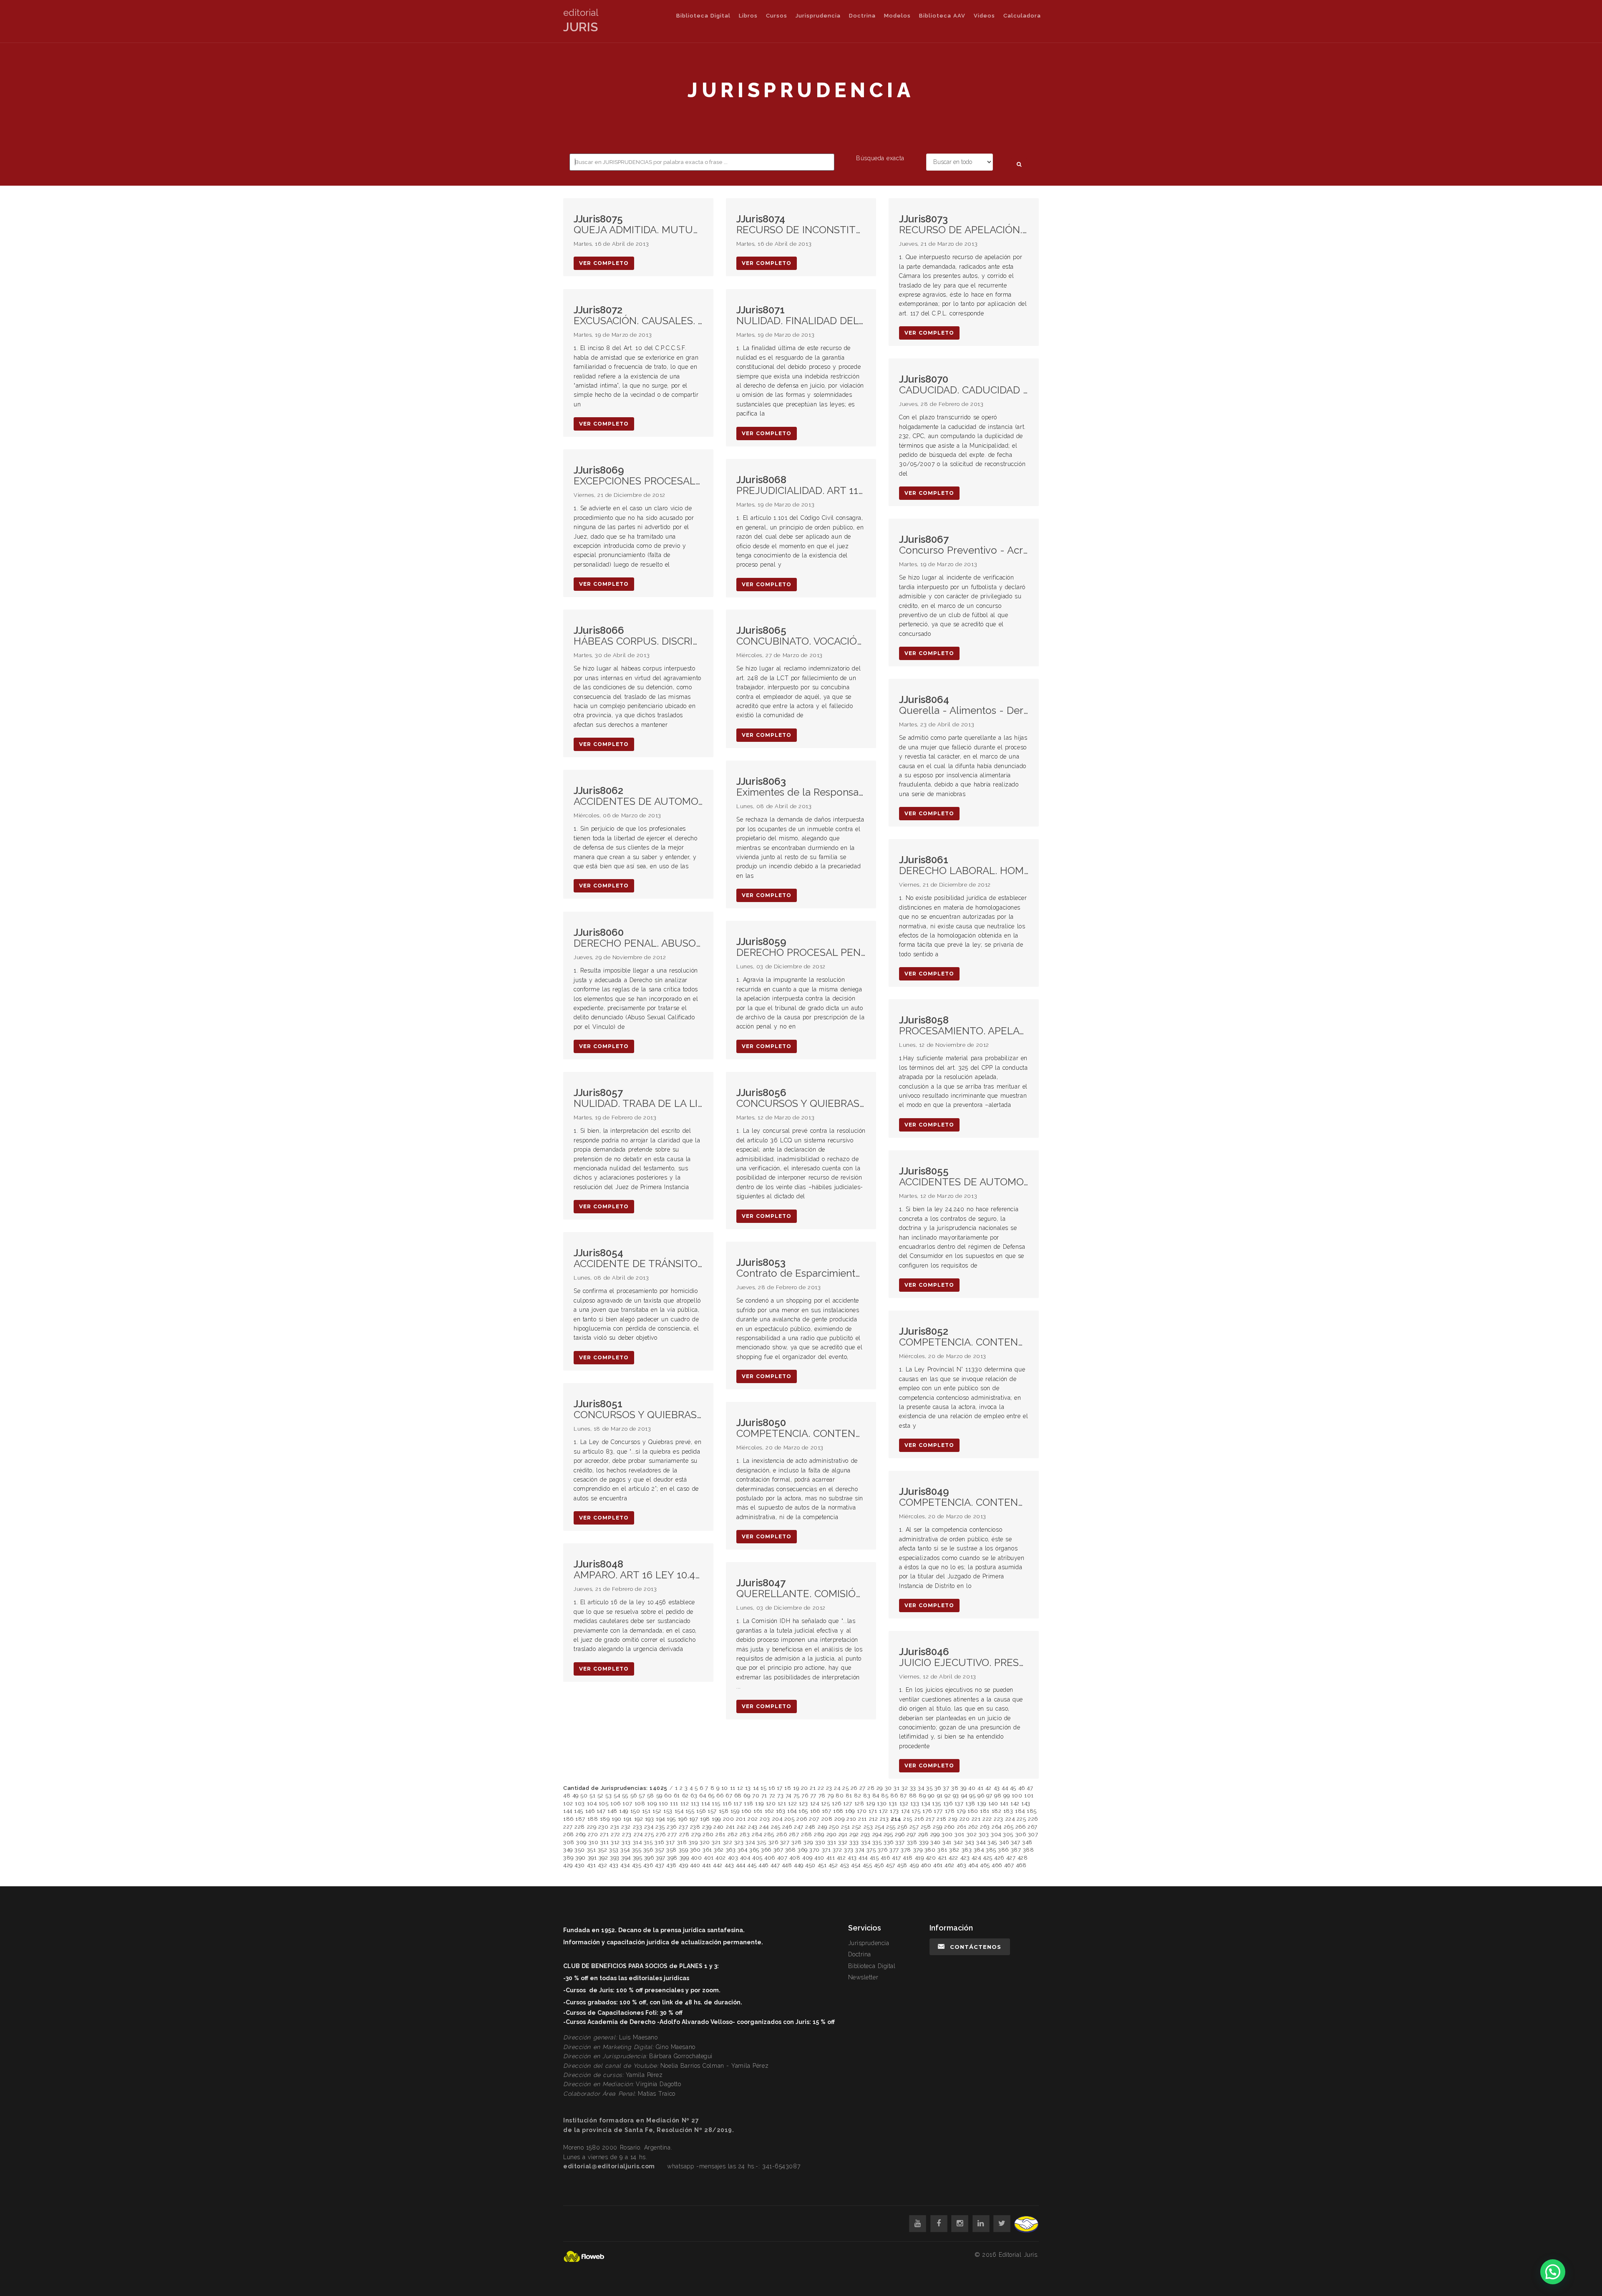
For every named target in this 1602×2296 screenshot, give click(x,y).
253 (868, 1827)
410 (819, 1858)
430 (580, 1865)
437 (660, 1865)
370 (815, 1850)
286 (782, 1834)
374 (860, 1850)
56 (634, 1796)
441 (707, 1865)
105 (604, 1803)
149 (624, 1811)
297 (911, 1834)
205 (790, 1819)
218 (942, 1819)
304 (996, 1834)
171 (873, 1811)
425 (988, 1858)
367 (778, 1850)
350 (580, 1850)
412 (841, 1858)
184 (1020, 1811)
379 (918, 1850)
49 (576, 1796)
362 (719, 1850)
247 (799, 1827)
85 (885, 1796)
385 (991, 1850)
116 (727, 1803)
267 (1033, 1827)
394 (626, 1858)
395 (638, 1858)
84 (876, 1796)
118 (749, 1803)
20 (805, 1788)
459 (914, 1865)
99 (1006, 1796)
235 (660, 1827)
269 (581, 1834)
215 (908, 1819)
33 (913, 1788)
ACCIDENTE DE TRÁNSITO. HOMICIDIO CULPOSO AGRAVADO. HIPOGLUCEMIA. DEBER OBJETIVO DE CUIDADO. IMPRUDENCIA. (638, 1259)
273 (627, 1834)
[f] (939, 2224)
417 (897, 1858)
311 (605, 1842)
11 (733, 1788)
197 (694, 1819)
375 (871, 1850)
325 (762, 1842)
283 (745, 1834)
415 (874, 1858)
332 (843, 1842)
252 (857, 1827)
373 (849, 1850)
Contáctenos (976, 1947)
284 (757, 1834)
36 (938, 1788)
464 (973, 1865)
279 (696, 1834)
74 (788, 1796)
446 (763, 1865)
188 (593, 1819)
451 (822, 1865)
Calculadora (1022, 16)
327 (785, 1842)
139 (982, 1803)
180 (973, 1811)
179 (961, 1811)
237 (684, 1827)
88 (913, 1796)
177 (938, 1811)
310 (594, 1842)
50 (584, 1796)
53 (608, 1796)
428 (1023, 1858)
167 (827, 1811)
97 (989, 1796)
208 (827, 1819)
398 (672, 1858)
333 (854, 1842)
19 (796, 1788)
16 (772, 1788)
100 (1017, 1796)
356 (648, 1850)
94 (964, 1796)
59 (659, 1796)
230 (603, 1827)
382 (954, 1850)
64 (703, 1796)
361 (707, 1850)
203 (765, 1819)
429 (568, 1865)
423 (965, 1858)
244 (764, 1827)
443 (729, 1865)
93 (956, 1796)
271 (605, 1834)
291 (843, 1834)
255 (891, 1827)
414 (863, 1858)
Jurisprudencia (818, 16)
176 (927, 1811)
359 (684, 1850)
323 (739, 1842)
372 (838, 1850)
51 (592, 1796)
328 (797, 1842)
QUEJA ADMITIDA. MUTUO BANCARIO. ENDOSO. (638, 225)
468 (1021, 1865)
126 (837, 1803)
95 (972, 1796)
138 (970, 1803)
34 (921, 1788)
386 (1003, 1850)
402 (721, 1858)
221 (976, 1819)
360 (695, 1850)
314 (637, 1842)
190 (617, 1819)
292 (854, 1834)
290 (832, 1834)
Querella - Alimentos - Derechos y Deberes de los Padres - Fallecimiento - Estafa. (964, 705)
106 (616, 1803)
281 (720, 1834)
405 (757, 1858)
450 (810, 1865)
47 (1030, 1788)
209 (840, 1819)
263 (985, 1827)
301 (960, 1834)
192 (639, 1819)
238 (695, 1827)
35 (929, 1788)
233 (638, 1827)
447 (775, 1865)
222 (987, 1819)
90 (931, 1796)
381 (942, 1850)
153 (668, 1811)
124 (815, 1803)
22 (821, 1788)
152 (657, 1811)
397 (661, 1858)
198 (705, 1819)
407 (782, 1858)
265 (1009, 1827)
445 (752, 1865)
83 (867, 1796)
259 (938, 1827)
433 (614, 1865)
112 (685, 1803)
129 (871, 1803)
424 (976, 1858)
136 (948, 1803)
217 (930, 1819)
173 (894, 1811)
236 (672, 1827)
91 (940, 1796)
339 (924, 1842)
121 (782, 1803)
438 (671, 1865)
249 (822, 1827)
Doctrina (862, 16)
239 (707, 1827)
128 (859, 1803)
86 (894, 1796)
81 (849, 1796)
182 (997, 1811)
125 (826, 1803)
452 (833, 1865)
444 (741, 1865)
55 (625, 1796)
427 (1011, 1858)
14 (756, 1788)
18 (788, 1788)
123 (804, 1803)
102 (568, 1803)
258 (926, 1827)
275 (649, 1834)
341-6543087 (781, 2166)
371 (826, 1850)
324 (750, 1842)
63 (694, 1796)
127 (848, 1803)
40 (972, 1788)
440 (695, 1865)
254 (880, 1827)
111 (674, 1803)
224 (1010, 1819)
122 (793, 1803)
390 (581, 1858)
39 (963, 1788)
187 (580, 1819)
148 (612, 1811)
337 (900, 1842)
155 (690, 1811)
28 (871, 1788)
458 (902, 1865)
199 (716, 1819)
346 (1004, 1842)
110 (664, 1803)
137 (959, 1803)
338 (912, 1842)
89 (922, 1796)
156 (701, 1811)
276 (661, 1834)
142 (1015, 1803)
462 (950, 1865)
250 (834, 1827)
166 (815, 1811)
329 (808, 1842)
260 (950, 1827)
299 (935, 1834)
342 (958, 1842)
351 (592, 1850)
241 (730, 1827)
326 (773, 1842)
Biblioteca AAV (942, 16)
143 (1026, 1803)
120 (771, 1803)
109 (652, 1803)
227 (568, 1827)
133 (915, 1803)
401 (709, 1858)
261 (962, 1827)
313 (626, 1842)
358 (671, 1850)
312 (615, 1842)
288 (807, 1834)
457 (890, 1865)
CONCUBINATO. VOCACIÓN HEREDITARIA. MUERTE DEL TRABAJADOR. (801, 636)
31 (897, 1788)
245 (776, 1827)
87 (903, 1796)
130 (882, 1803)
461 (938, 1865)
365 (754, 1850)
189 (605, 1819)
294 (877, 1834)
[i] (960, 2224)
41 (980, 1788)
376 (883, 1850)
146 (590, 1811)
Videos (984, 16)
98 (998, 1796)
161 (758, 1811)
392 (603, 1858)
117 (738, 1803)
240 (719, 1827)
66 (720, 1796)
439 (684, 1865)
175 (916, 1811)
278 (684, 1834)
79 (830, 1796)
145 (579, 1811)
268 (569, 1834)
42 (989, 1788)
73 (780, 1796)
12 (740, 1788)
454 (856, 1865)
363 (731, 1850)
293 (865, 1834)
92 (948, 1796)
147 (601, 1811)
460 (926, 1865)
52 (601, 1796)
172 (884, 1811)
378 (906, 1850)
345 (992, 1842)
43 (997, 1788)
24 (837, 1788)
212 (874, 1819)
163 (781, 1811)
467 (1009, 1865)
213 (884, 1819)
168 (838, 1811)
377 (894, 1850)
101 (1029, 1796)
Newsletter (863, 1977)
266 (1021, 1827)
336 (889, 1842)
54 (617, 1796)
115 (716, 1803)
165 (803, 1811)
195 (671, 1819)
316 (659, 1842)
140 (993, 1803)
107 (627, 1803)
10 (725, 1788)
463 (962, 1865)
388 (1029, 1850)
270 (593, 1834)
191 (628, 1819)
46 (1022, 1788)
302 (972, 1834)
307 (1033, 1834)
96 (981, 1796)
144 (568, 1811)
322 (728, 1842)
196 (683, 1819)
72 (772, 1796)
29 (880, 1788)
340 (936, 1842)
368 (791, 1850)
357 (660, 1850)
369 (803, 1850)
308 (569, 1842)
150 (635, 1811)
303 (984, 1834)
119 (759, 1803)
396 (649, 1858)
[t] (1002, 2224)
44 (1005, 1788)
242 (742, 1827)
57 (642, 1796)
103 (580, 1803)
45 (1013, 1788)
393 (615, 1858)
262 (973, 1827)
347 (1016, 1842)
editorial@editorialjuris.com (609, 2166)
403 (733, 1858)
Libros (748, 16)
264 (997, 1827)
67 (729, 1796)
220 (965, 1819)
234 (649, 1827)
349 (568, 1850)
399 (684, 1858)
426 (999, 1858)
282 (733, 1834)
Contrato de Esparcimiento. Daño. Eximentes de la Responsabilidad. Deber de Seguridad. (801, 1268)
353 (614, 1850)
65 (711, 1796)
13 (748, 1788)
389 (568, 1858)
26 (854, 1788)
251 (846, 1827)
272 (616, 1834)
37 (946, 1788)
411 (831, 1858)
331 (832, 1842)
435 (637, 1865)
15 (763, 1788)
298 (923, 1834)
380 (930, 1850)
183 (1008, 1811)
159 (735, 1811)
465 (985, 1865)
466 (997, 1865)
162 (770, 1811)
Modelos (897, 16)
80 (840, 1796)
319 (693, 1842)
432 (603, 1865)
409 (807, 1858)
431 (592, 1865)
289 (819, 1834)
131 (893, 1803)
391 (592, 1858)
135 (937, 1803)
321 (716, 1842)
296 (900, 1834)
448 (787, 1865)
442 (718, 1865)
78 (822, 1796)
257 (914, 1827)
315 (648, 1842)
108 (640, 1803)
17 (780, 1788)
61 (677, 1796)
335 (877, 1842)
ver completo (604, 263)
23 (829, 1788)
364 (743, 1850)
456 (879, 1865)
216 (919, 1819)
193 (650, 1819)
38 (955, 1788)
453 (845, 1865)
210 (851, 1819)
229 (592, 1827)
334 (866, 1842)
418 (908, 1858)
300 (947, 1834)
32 (905, 1788)
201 (741, 1819)
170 (862, 1811)
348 (1027, 1842)
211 (863, 1819)
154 (679, 1811)
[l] (981, 2224)
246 (787, 1827)
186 (568, 1819)
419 (919, 1858)
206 (802, 1819)
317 (670, 1842)
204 (777, 1819)
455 (868, 1865)
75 (797, 1796)
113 (695, 1803)
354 (625, 1850)
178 (950, 1811)
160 (747, 1811)
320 (705, 1842)
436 (648, 1865)
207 (814, 1819)
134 (926, 1803)
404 (745, 1858)
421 (942, 1858)
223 (999, 1819)
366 (766, 1850)
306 (1021, 1834)
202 (753, 1819)
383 (967, 1850)
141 (1004, 1803)
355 (637, 1850)
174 (906, 1811)
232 (626, 1827)
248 (810, 1827)
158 (724, 1811)
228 (580, 1827)
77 (813, 1796)
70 (756, 1796)
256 (902, 1827)
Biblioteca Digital (703, 16)
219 (953, 1819)
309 (581, 1842)
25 (845, 1788)
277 (672, 1834)
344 (981, 1842)
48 (567, 1796)
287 (794, 1834)
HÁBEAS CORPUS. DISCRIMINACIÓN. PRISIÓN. (638, 636)
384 (979, 1850)
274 (638, 1834)
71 (764, 1796)
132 (904, 1803)
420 (931, 1858)
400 (696, 1858)
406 (770, 1858)
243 (753, 1827)
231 (615, 1827)
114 (706, 1803)
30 (888, 1788)
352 (603, 1850)
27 (863, 1788)
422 (953, 1858)
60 (668, 1796)
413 (852, 1858)
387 (1016, 1850)
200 (729, 1819)
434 (625, 1865)
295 (888, 1834)
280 (708, 1834)
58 (651, 1796)
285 (769, 1834)
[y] (918, 2224)
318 (682, 1842)
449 (799, 1865)
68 (738, 1796)
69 (747, 1796)
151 (646, 1811)
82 (858, 1796)
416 (885, 1858)
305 (1008, 1834)
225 (1021, 1819)
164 (792, 1811)
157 (712, 1811)
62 (685, 1796)
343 (970, 1842)
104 (592, 1803)
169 (850, 1811)
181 (985, 1811)
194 (660, 1819)
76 (805, 1796)
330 (820, 1842)
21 (813, 1788)
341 (947, 1842)
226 (1033, 1819)
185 (1032, 1811)
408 (795, 1858)
